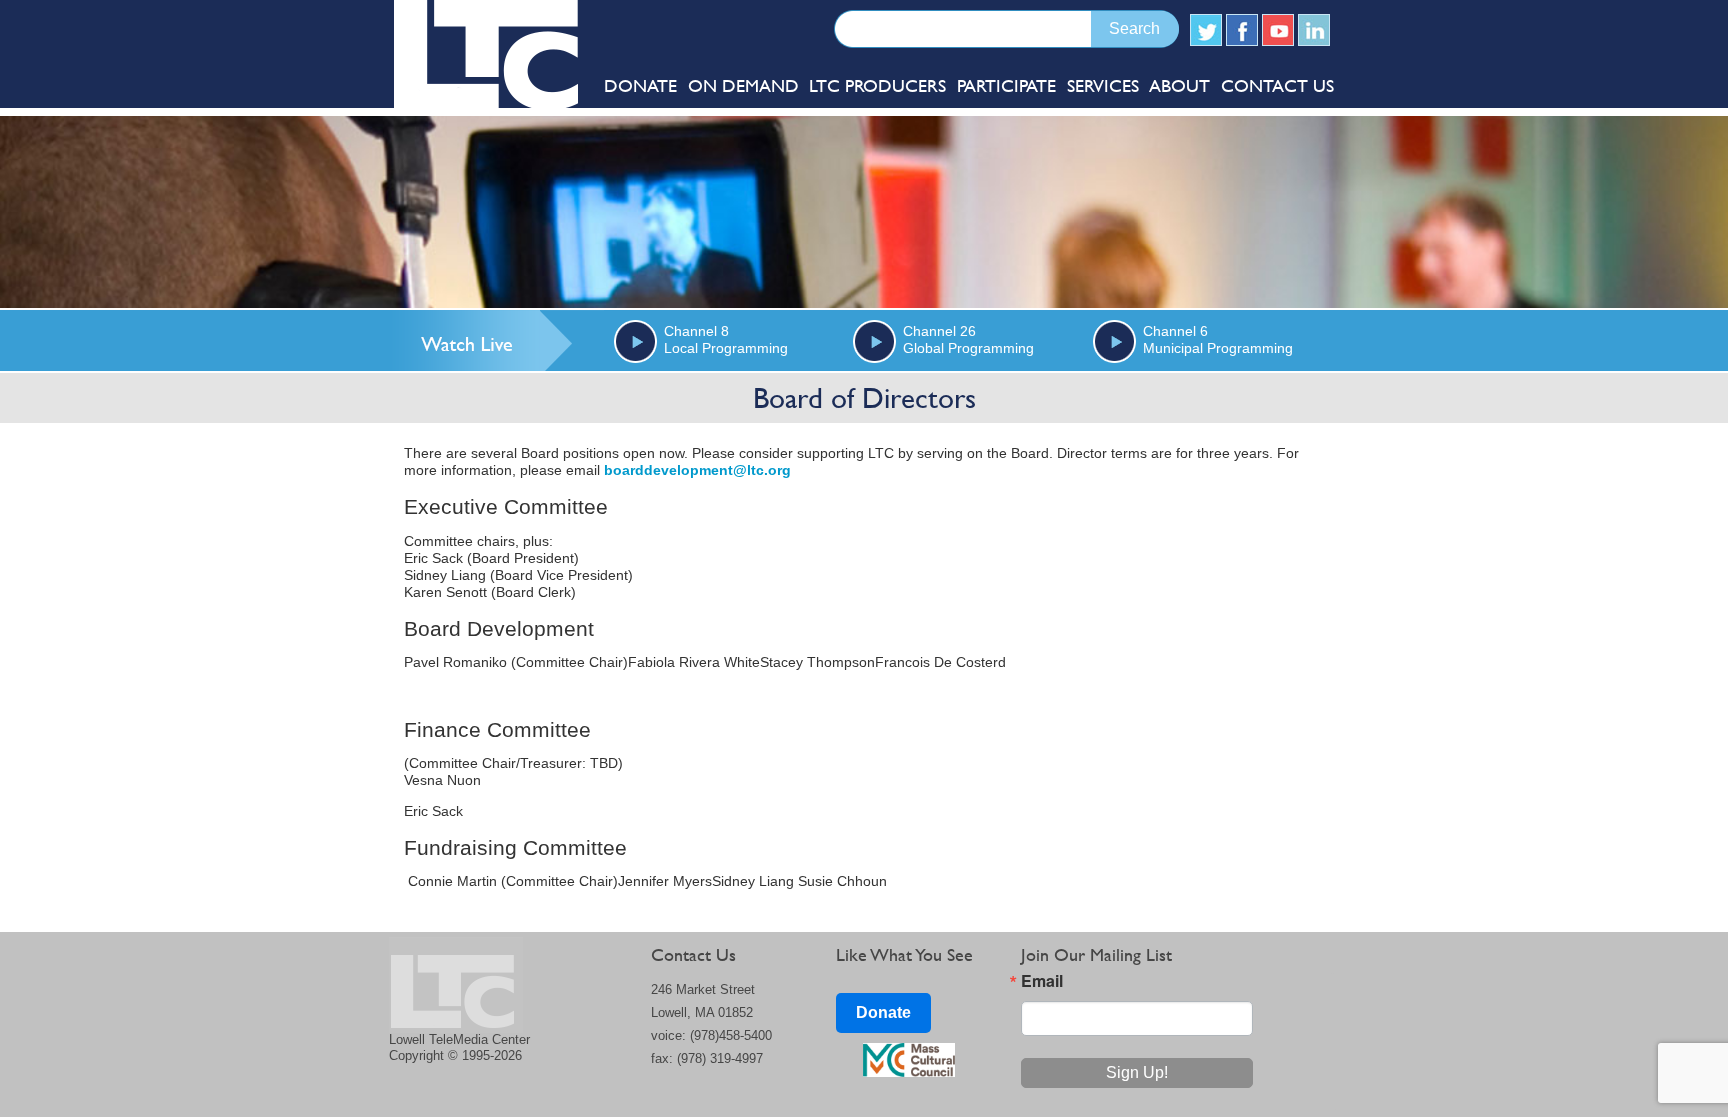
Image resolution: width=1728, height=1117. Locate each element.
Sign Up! (1137, 1072)
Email (1042, 981)
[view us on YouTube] (1278, 30)
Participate (1006, 85)
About (1179, 85)
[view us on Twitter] (1206, 30)
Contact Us (1277, 85)
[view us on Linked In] (1314, 30)
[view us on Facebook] (1242, 30)
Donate (883, 1012)
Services (1103, 85)
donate (640, 85)
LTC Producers (877, 85)
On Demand (743, 85)
